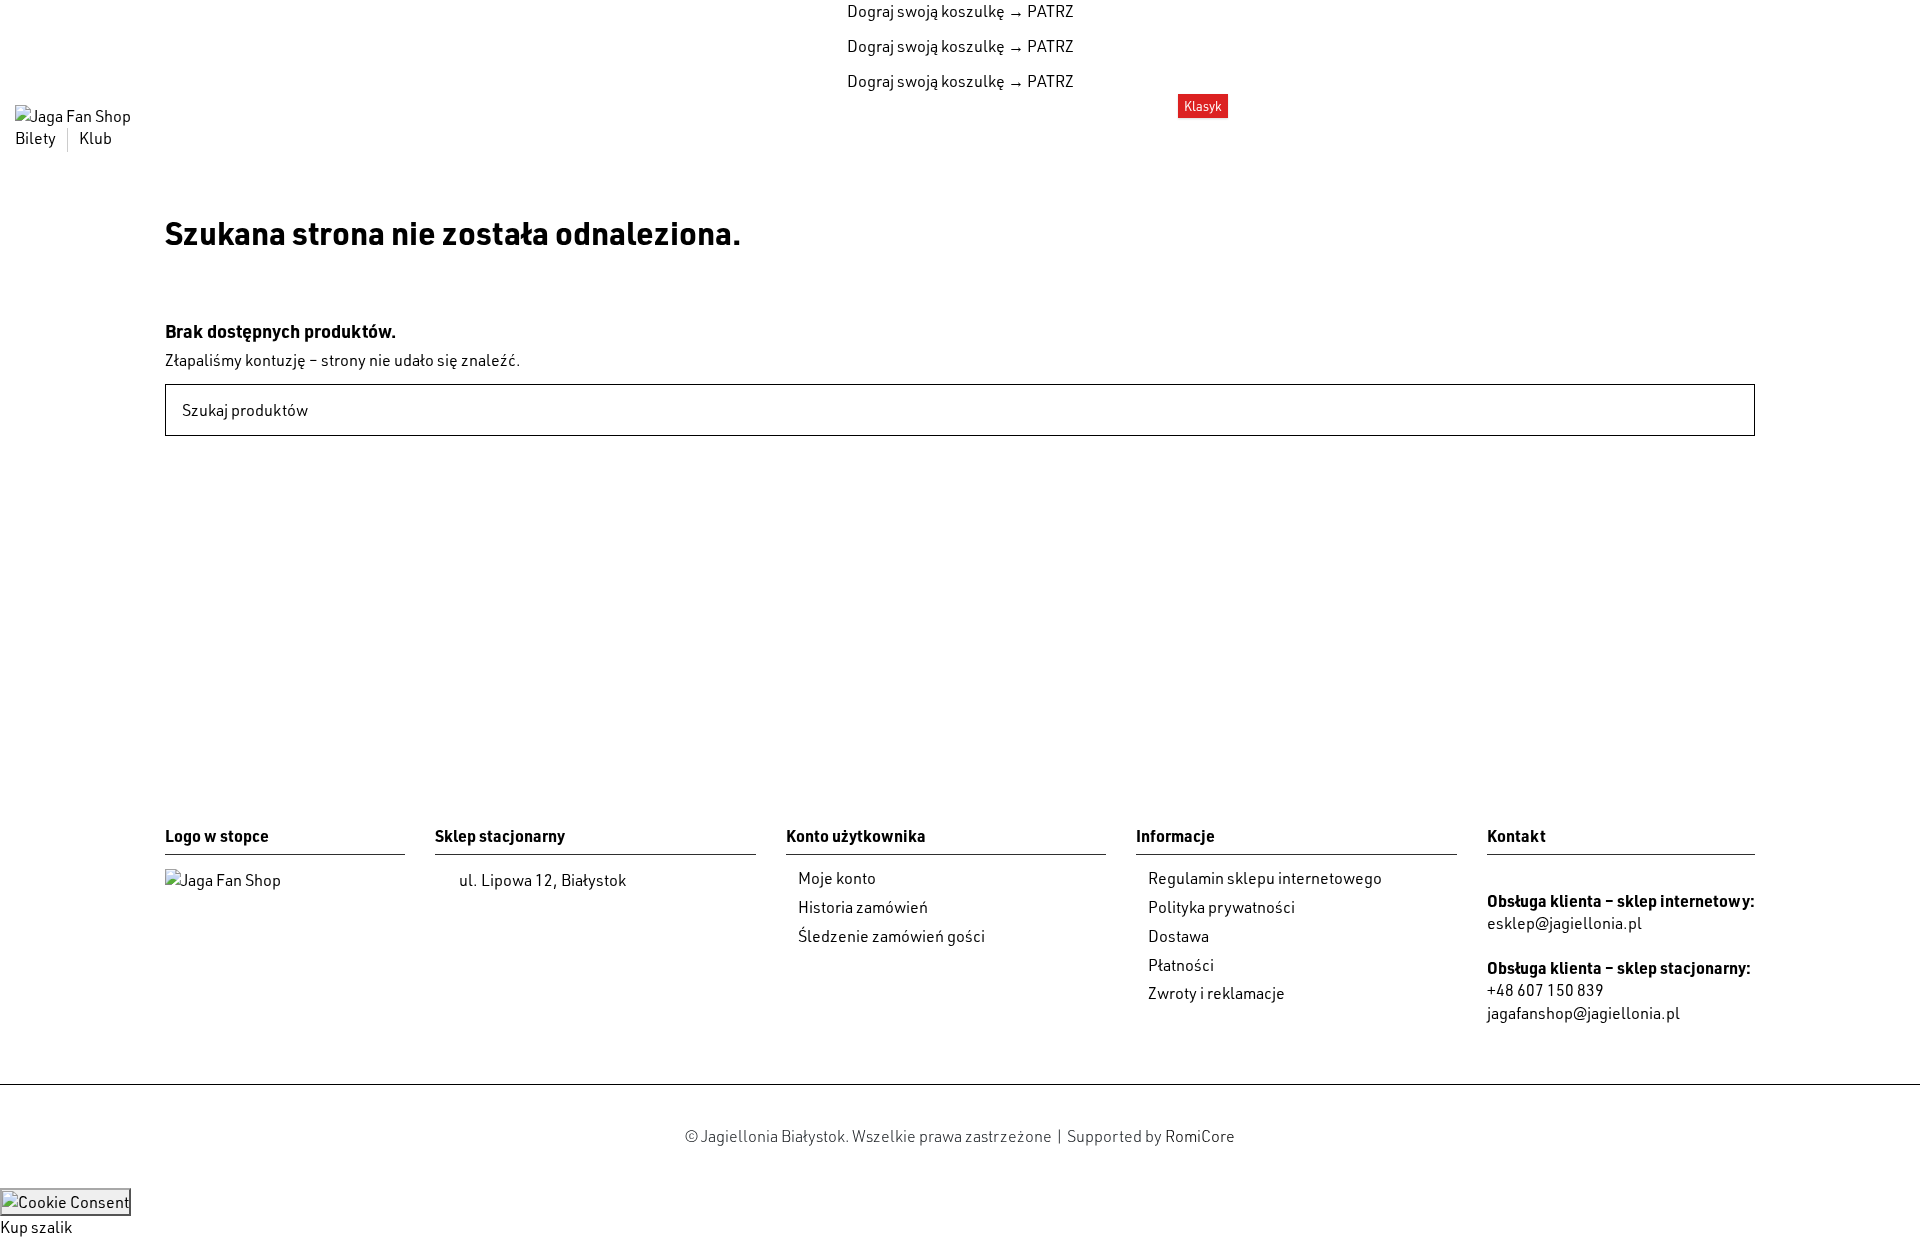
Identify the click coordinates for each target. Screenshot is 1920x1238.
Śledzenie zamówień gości (891, 936)
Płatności (1181, 965)
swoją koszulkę (926, 11)
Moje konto (837, 878)
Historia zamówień (863, 907)
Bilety (37, 138)
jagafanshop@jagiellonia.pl (1583, 1013)
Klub (95, 138)
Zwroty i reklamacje (1216, 993)
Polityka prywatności (1221, 907)
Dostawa (1178, 936)
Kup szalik (36, 1227)
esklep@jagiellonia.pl (1564, 923)
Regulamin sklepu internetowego (1265, 878)
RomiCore (1200, 1136)
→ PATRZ (1039, 11)
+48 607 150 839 (1545, 990)
